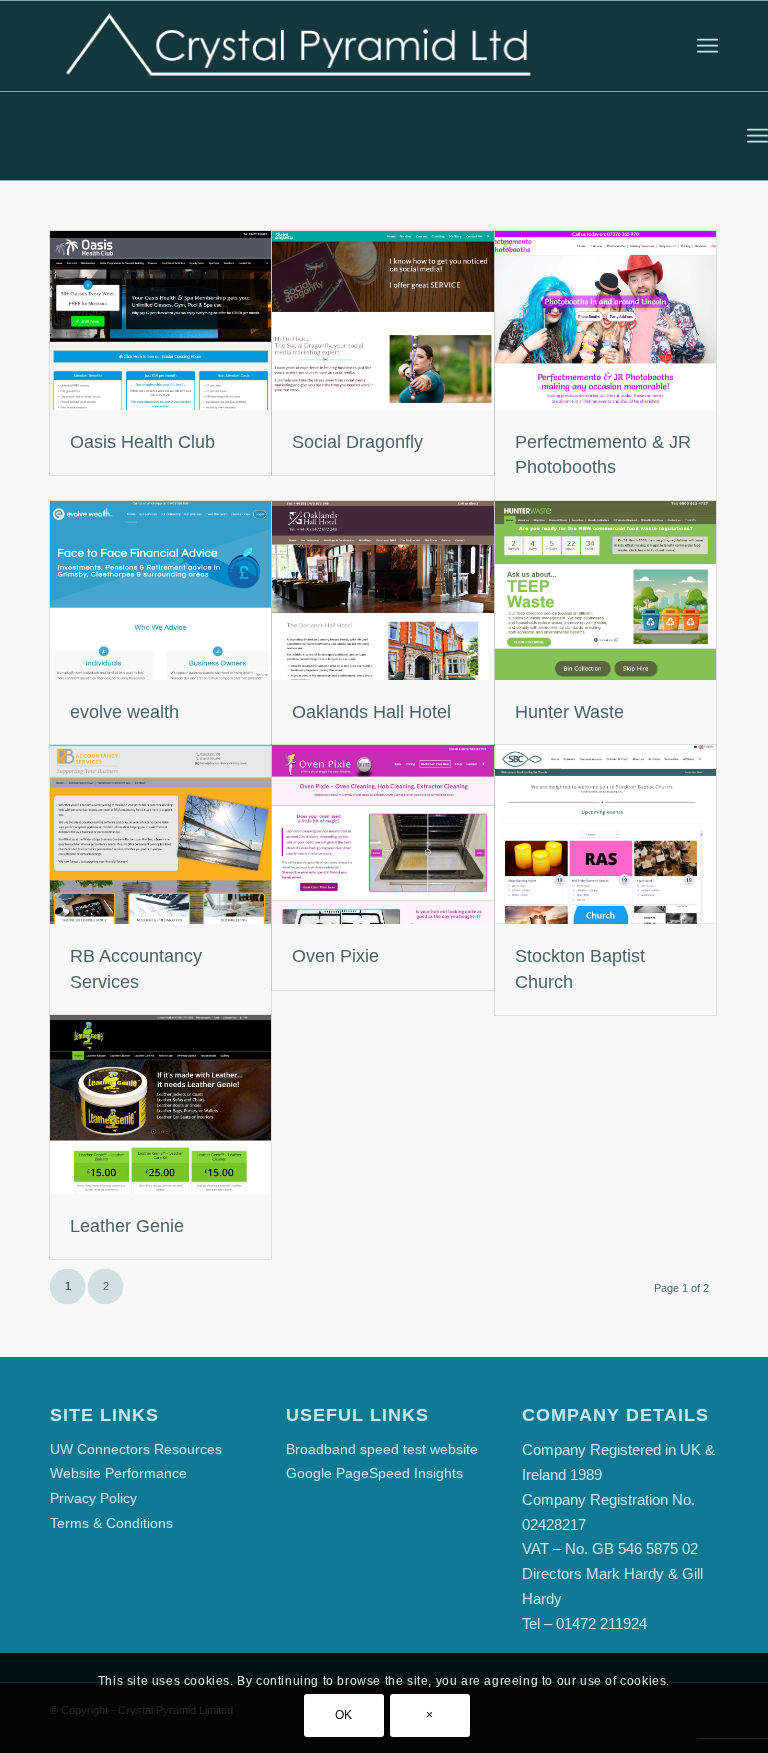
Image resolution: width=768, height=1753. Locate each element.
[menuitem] (707, 46)
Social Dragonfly (357, 442)
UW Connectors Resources (136, 1449)
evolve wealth (124, 712)
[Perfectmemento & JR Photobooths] (605, 320)
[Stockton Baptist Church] (605, 834)
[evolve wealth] (160, 590)
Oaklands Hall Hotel (371, 712)
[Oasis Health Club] (160, 320)
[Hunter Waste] (605, 590)
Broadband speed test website (382, 1449)
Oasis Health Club (142, 442)
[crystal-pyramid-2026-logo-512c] (297, 46)
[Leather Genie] (160, 1104)
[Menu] (707, 46)
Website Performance (118, 1473)
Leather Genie (127, 1226)
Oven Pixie (335, 956)
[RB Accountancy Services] (160, 834)
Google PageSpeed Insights (374, 1473)
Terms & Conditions (111, 1523)
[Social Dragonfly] (382, 320)
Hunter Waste (569, 712)
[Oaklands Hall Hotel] (382, 590)
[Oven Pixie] (382, 834)
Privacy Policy (93, 1498)
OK (344, 1715)
